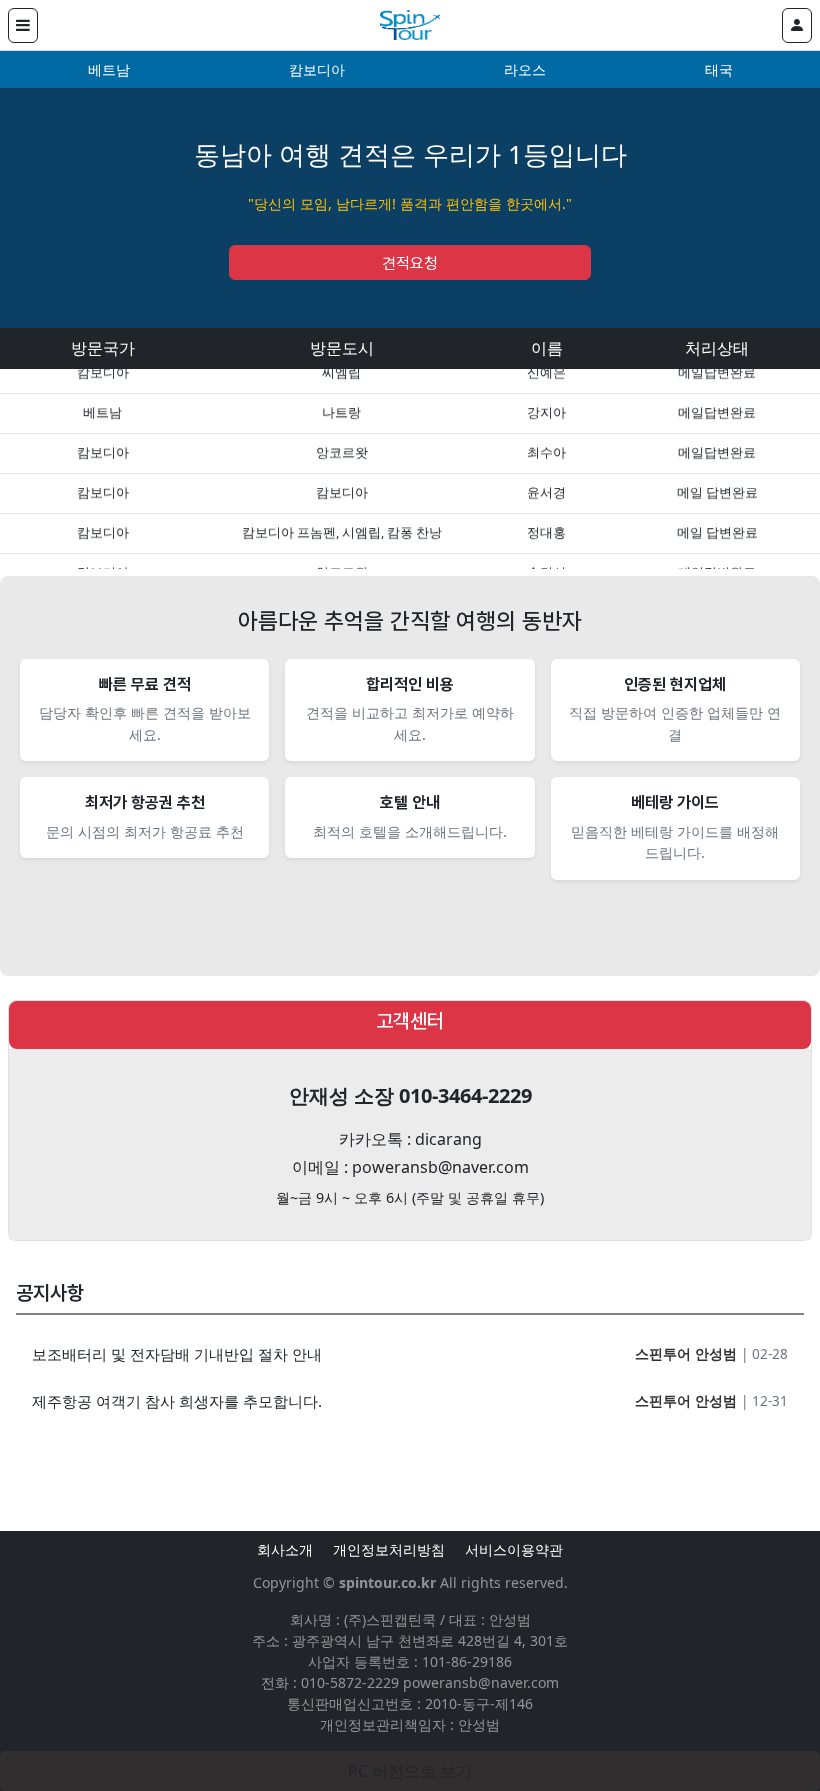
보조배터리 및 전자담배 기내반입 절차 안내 (177, 1354)
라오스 (525, 69)
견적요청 (410, 263)
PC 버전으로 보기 (410, 1771)
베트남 (109, 69)
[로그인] (797, 25)
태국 (719, 69)
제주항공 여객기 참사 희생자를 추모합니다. (177, 1401)
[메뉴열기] (23, 25)
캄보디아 (317, 69)
